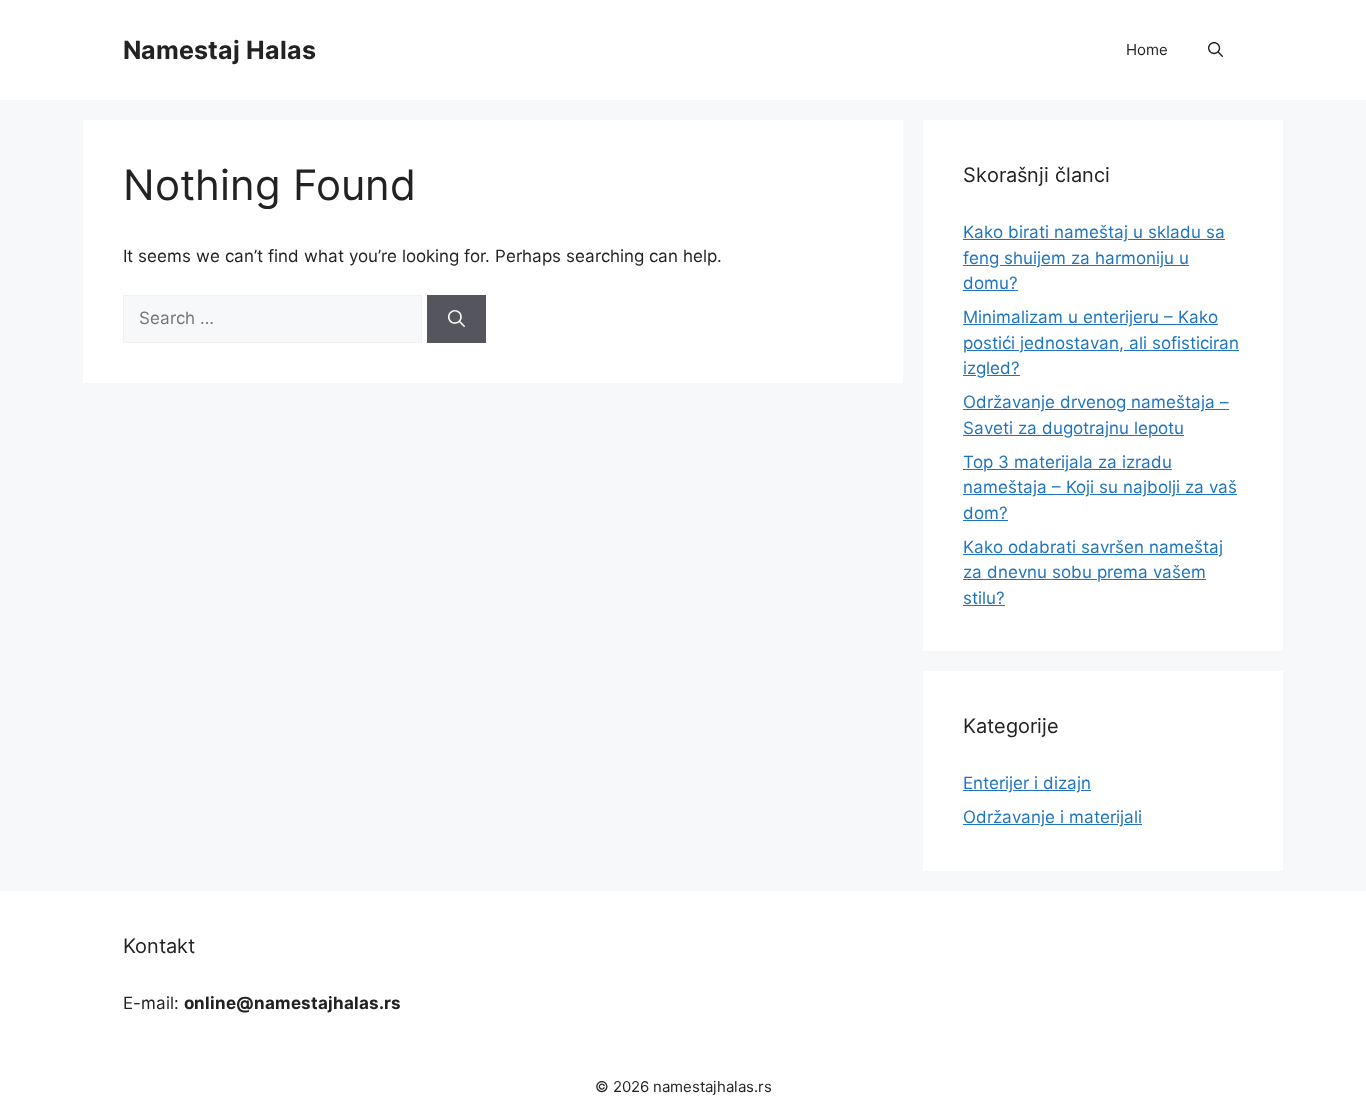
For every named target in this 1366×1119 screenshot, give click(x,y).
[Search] (456, 319)
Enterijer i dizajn (1027, 783)
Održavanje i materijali (1052, 817)
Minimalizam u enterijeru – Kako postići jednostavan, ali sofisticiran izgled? (1101, 342)
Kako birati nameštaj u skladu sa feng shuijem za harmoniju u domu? (1094, 257)
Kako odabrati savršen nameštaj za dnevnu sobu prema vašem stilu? (1093, 572)
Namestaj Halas (219, 50)
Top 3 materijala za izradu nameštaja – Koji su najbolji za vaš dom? (1100, 487)
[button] (1215, 50)
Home (1147, 49)
